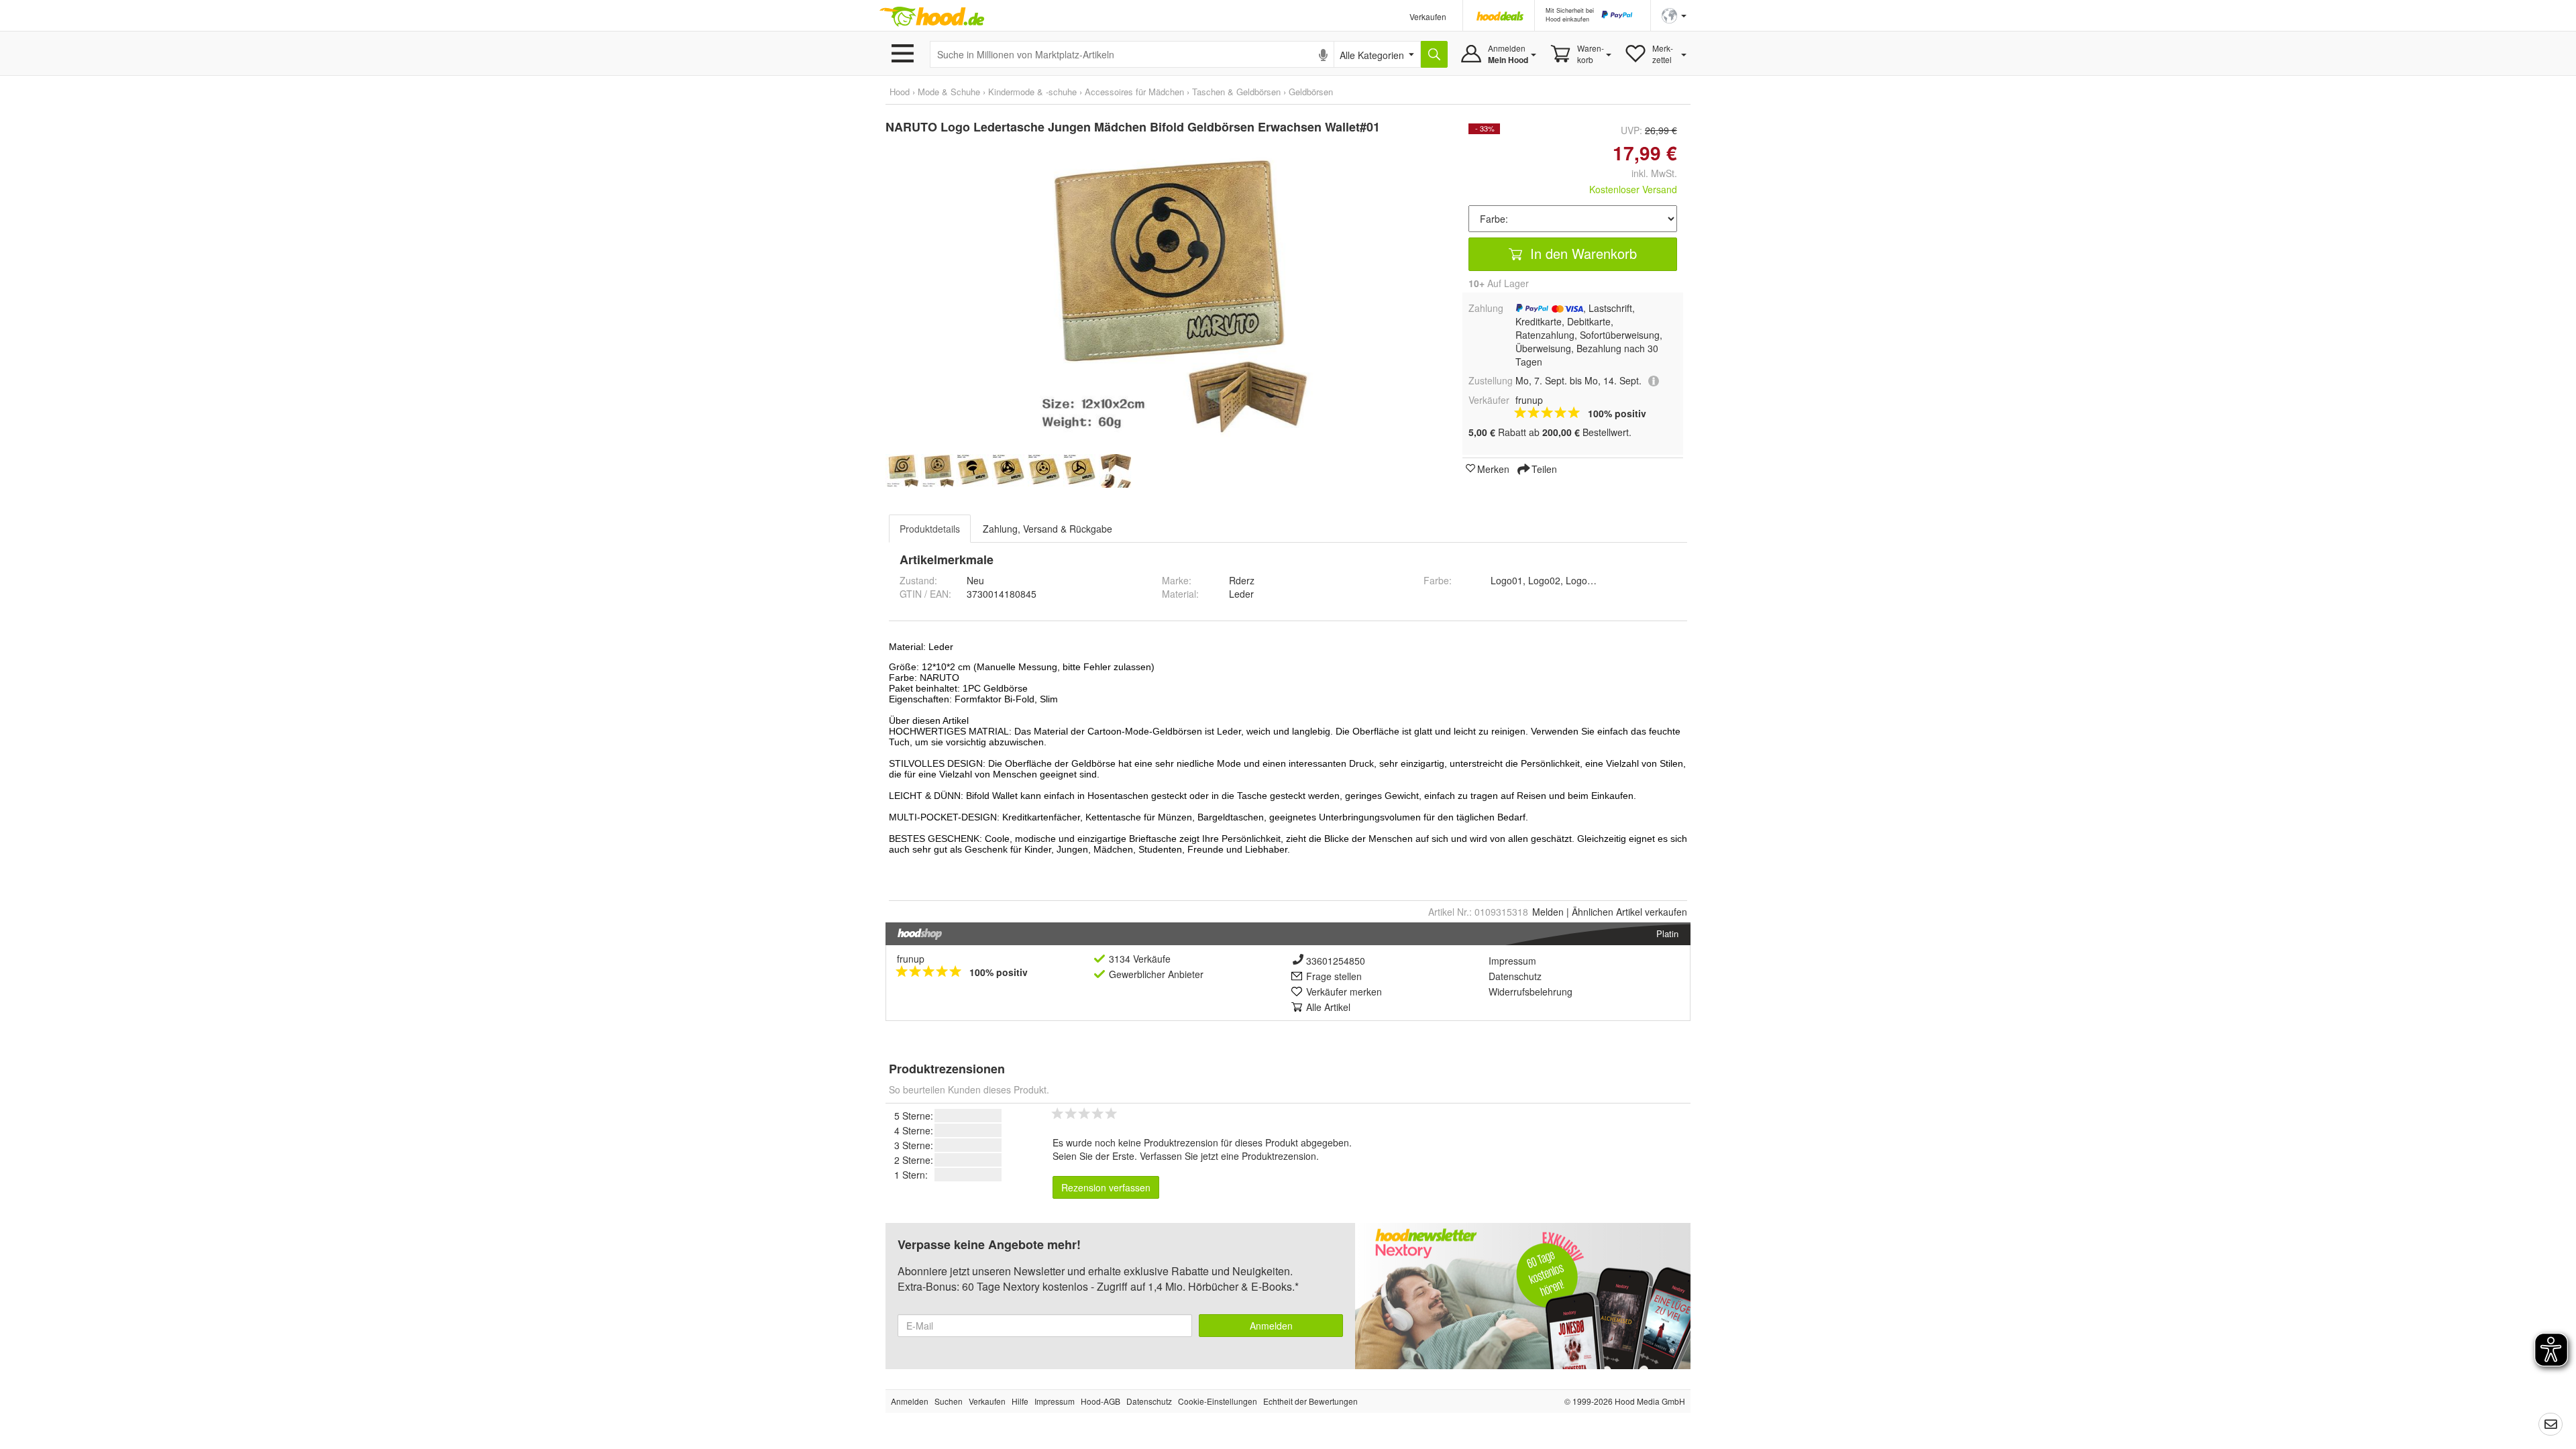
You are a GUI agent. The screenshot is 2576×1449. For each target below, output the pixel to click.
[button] (1674, 14)
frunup (911, 959)
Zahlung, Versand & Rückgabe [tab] (1048, 529)
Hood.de (932, 17)
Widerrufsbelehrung (1531, 991)
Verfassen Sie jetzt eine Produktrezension (1228, 1156)
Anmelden (1271, 1326)
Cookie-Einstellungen (1218, 1401)
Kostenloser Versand (1633, 189)
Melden (1548, 912)
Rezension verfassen (1106, 1187)
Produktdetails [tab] (930, 529)
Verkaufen (1428, 16)
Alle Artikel (1328, 1007)
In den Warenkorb (1581, 253)
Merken (1493, 468)
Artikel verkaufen (1629, 912)
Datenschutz (1515, 976)
